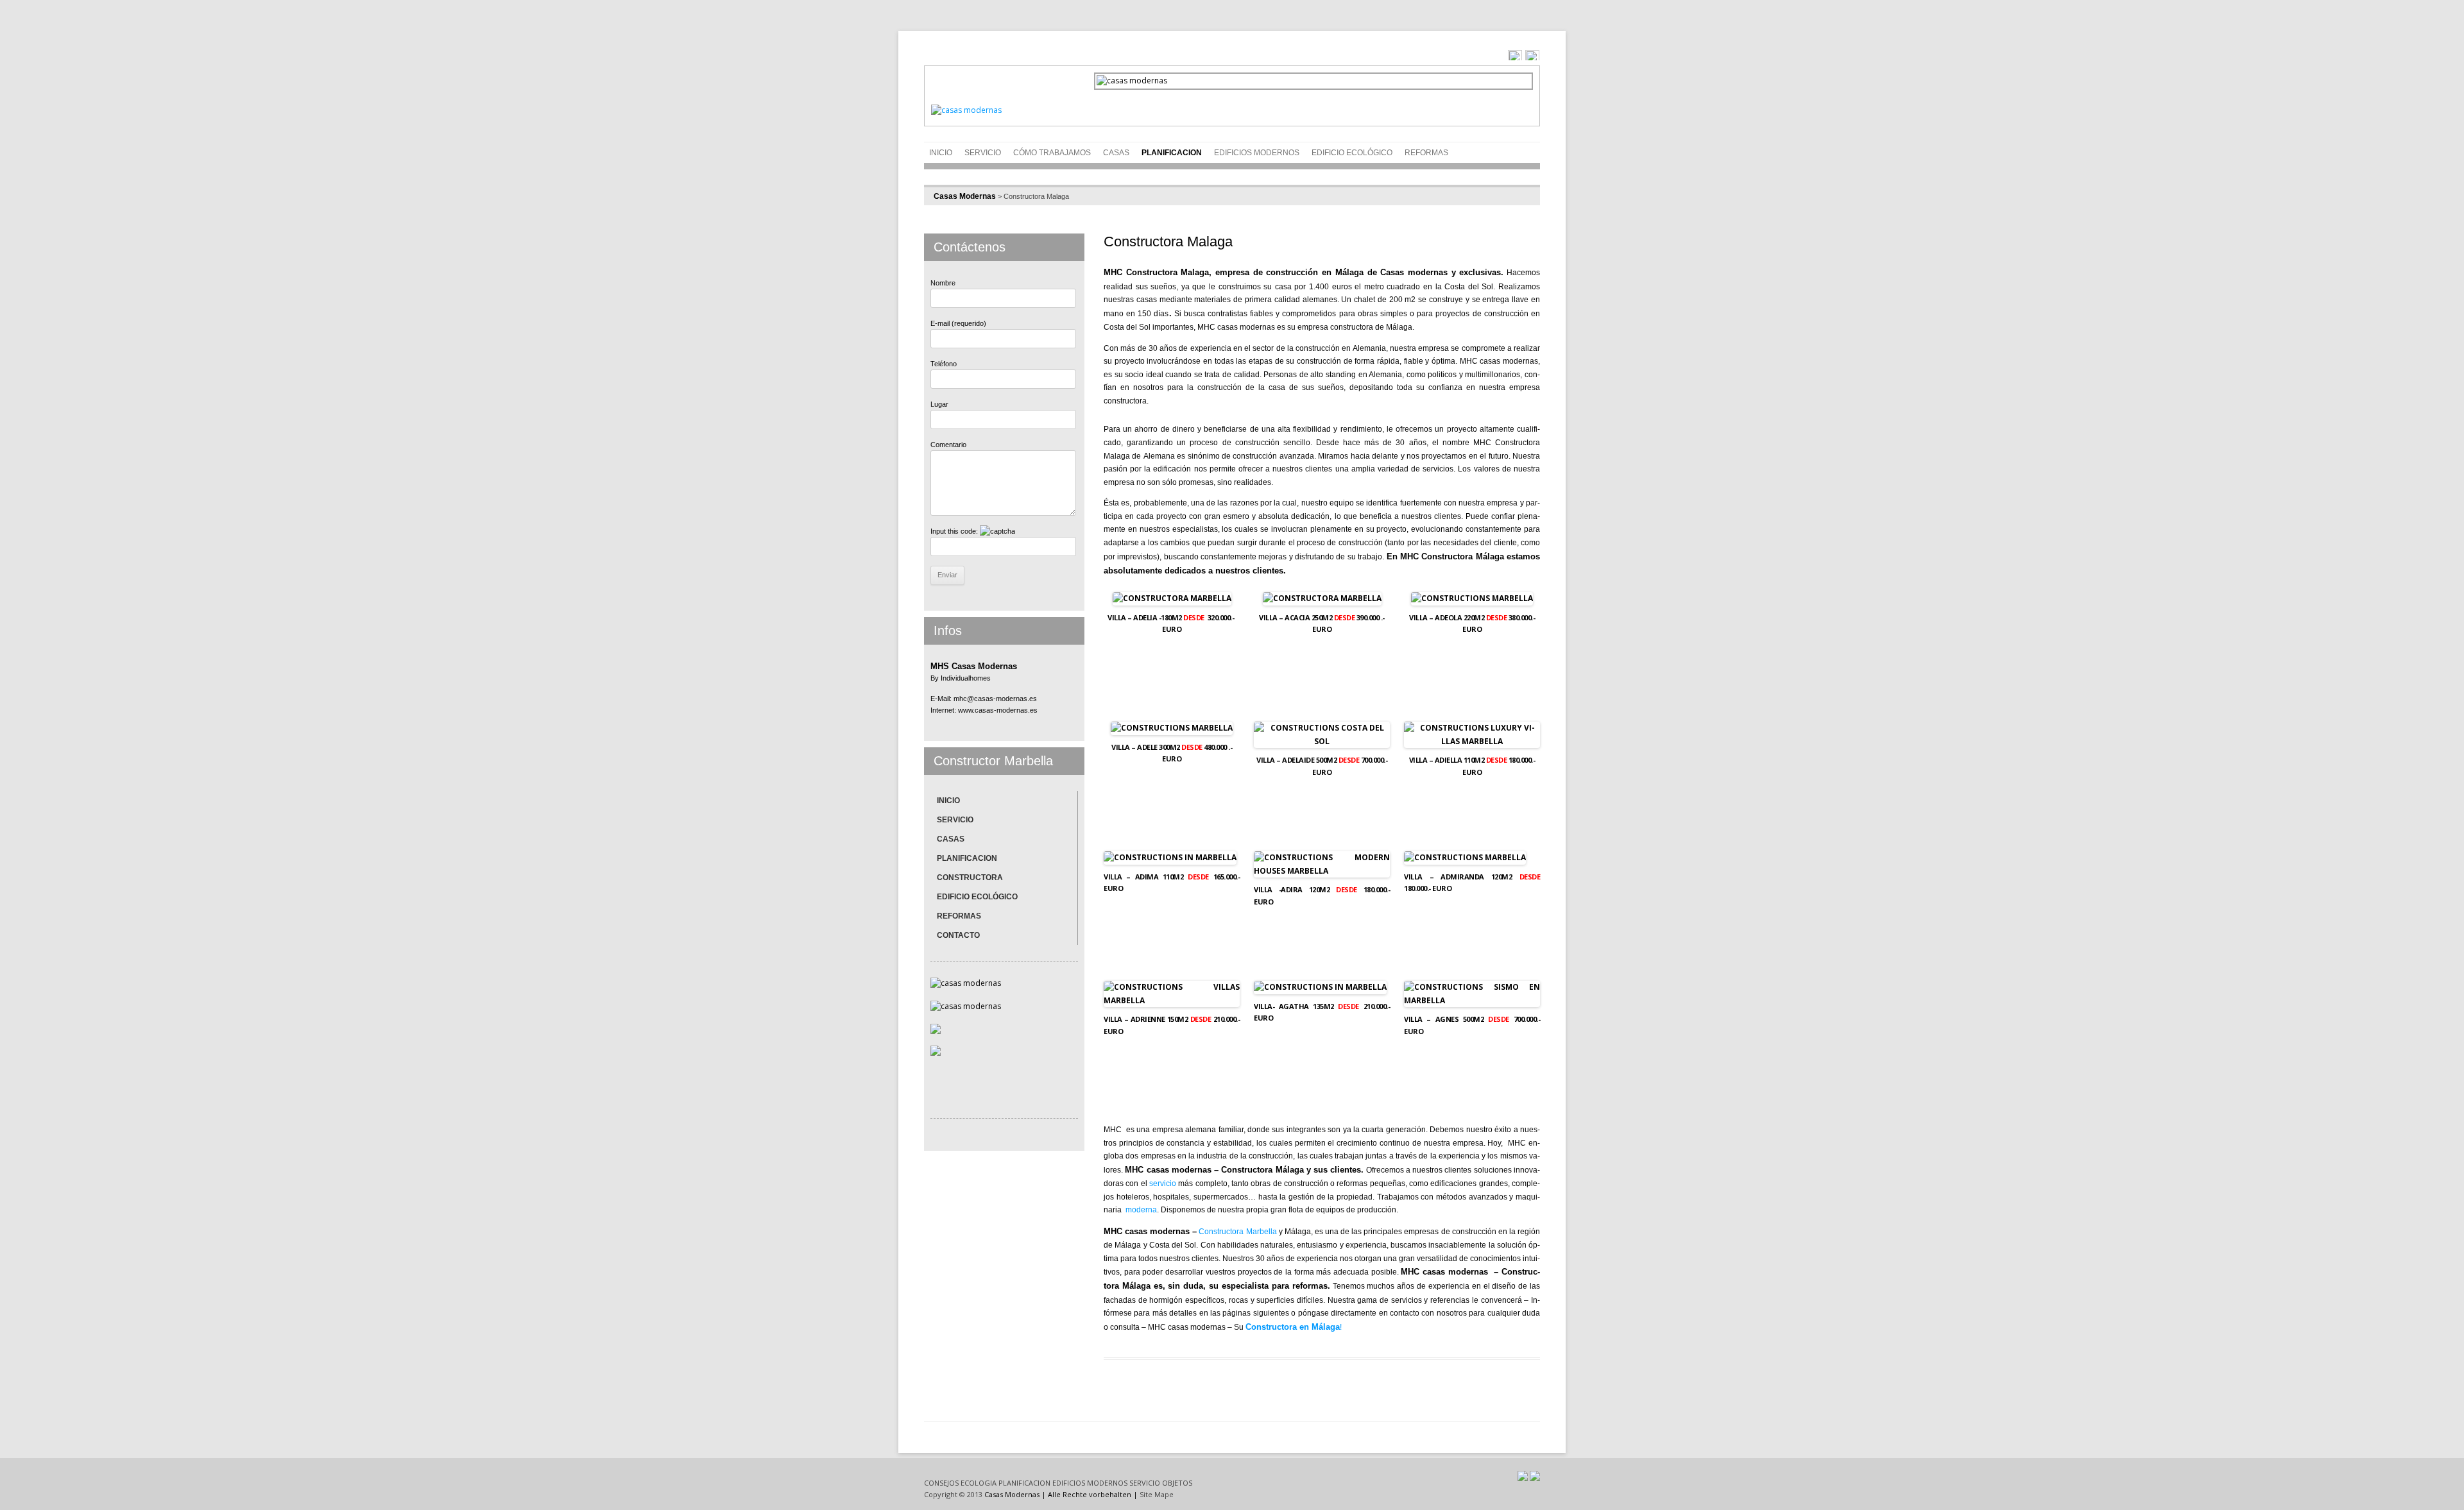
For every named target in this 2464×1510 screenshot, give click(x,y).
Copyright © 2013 (953, 1494)
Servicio (955, 820)
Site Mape (1157, 1494)
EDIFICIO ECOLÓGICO (1352, 153)
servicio (1163, 1183)
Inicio (941, 153)
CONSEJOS (941, 1483)
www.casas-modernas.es (998, 710)
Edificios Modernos (1257, 153)
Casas (1116, 153)
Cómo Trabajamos (1052, 153)
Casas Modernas (965, 196)
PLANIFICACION (1172, 153)
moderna (1141, 1210)
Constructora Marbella (1237, 1232)
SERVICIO (983, 153)
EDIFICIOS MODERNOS (1090, 1483)
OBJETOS (1177, 1483)
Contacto (958, 935)
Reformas (1426, 153)
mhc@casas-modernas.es (995, 699)
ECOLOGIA (979, 1483)
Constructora (970, 878)
